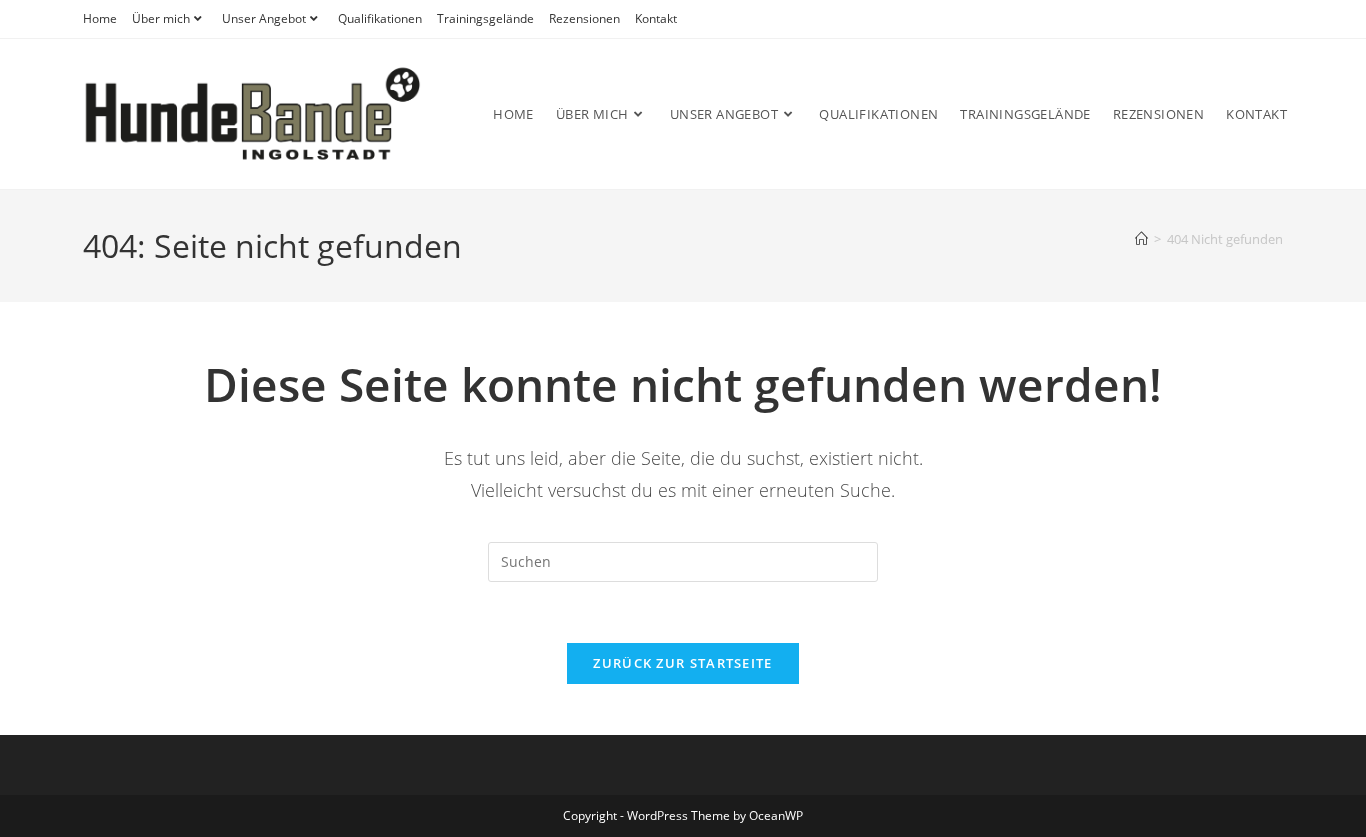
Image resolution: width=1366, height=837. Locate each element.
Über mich (161, 18)
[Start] (1141, 239)
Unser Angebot (264, 18)
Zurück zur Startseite (682, 663)
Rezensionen (584, 18)
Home (100, 18)
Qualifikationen (380, 18)
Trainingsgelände (485, 18)
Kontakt (656, 18)
